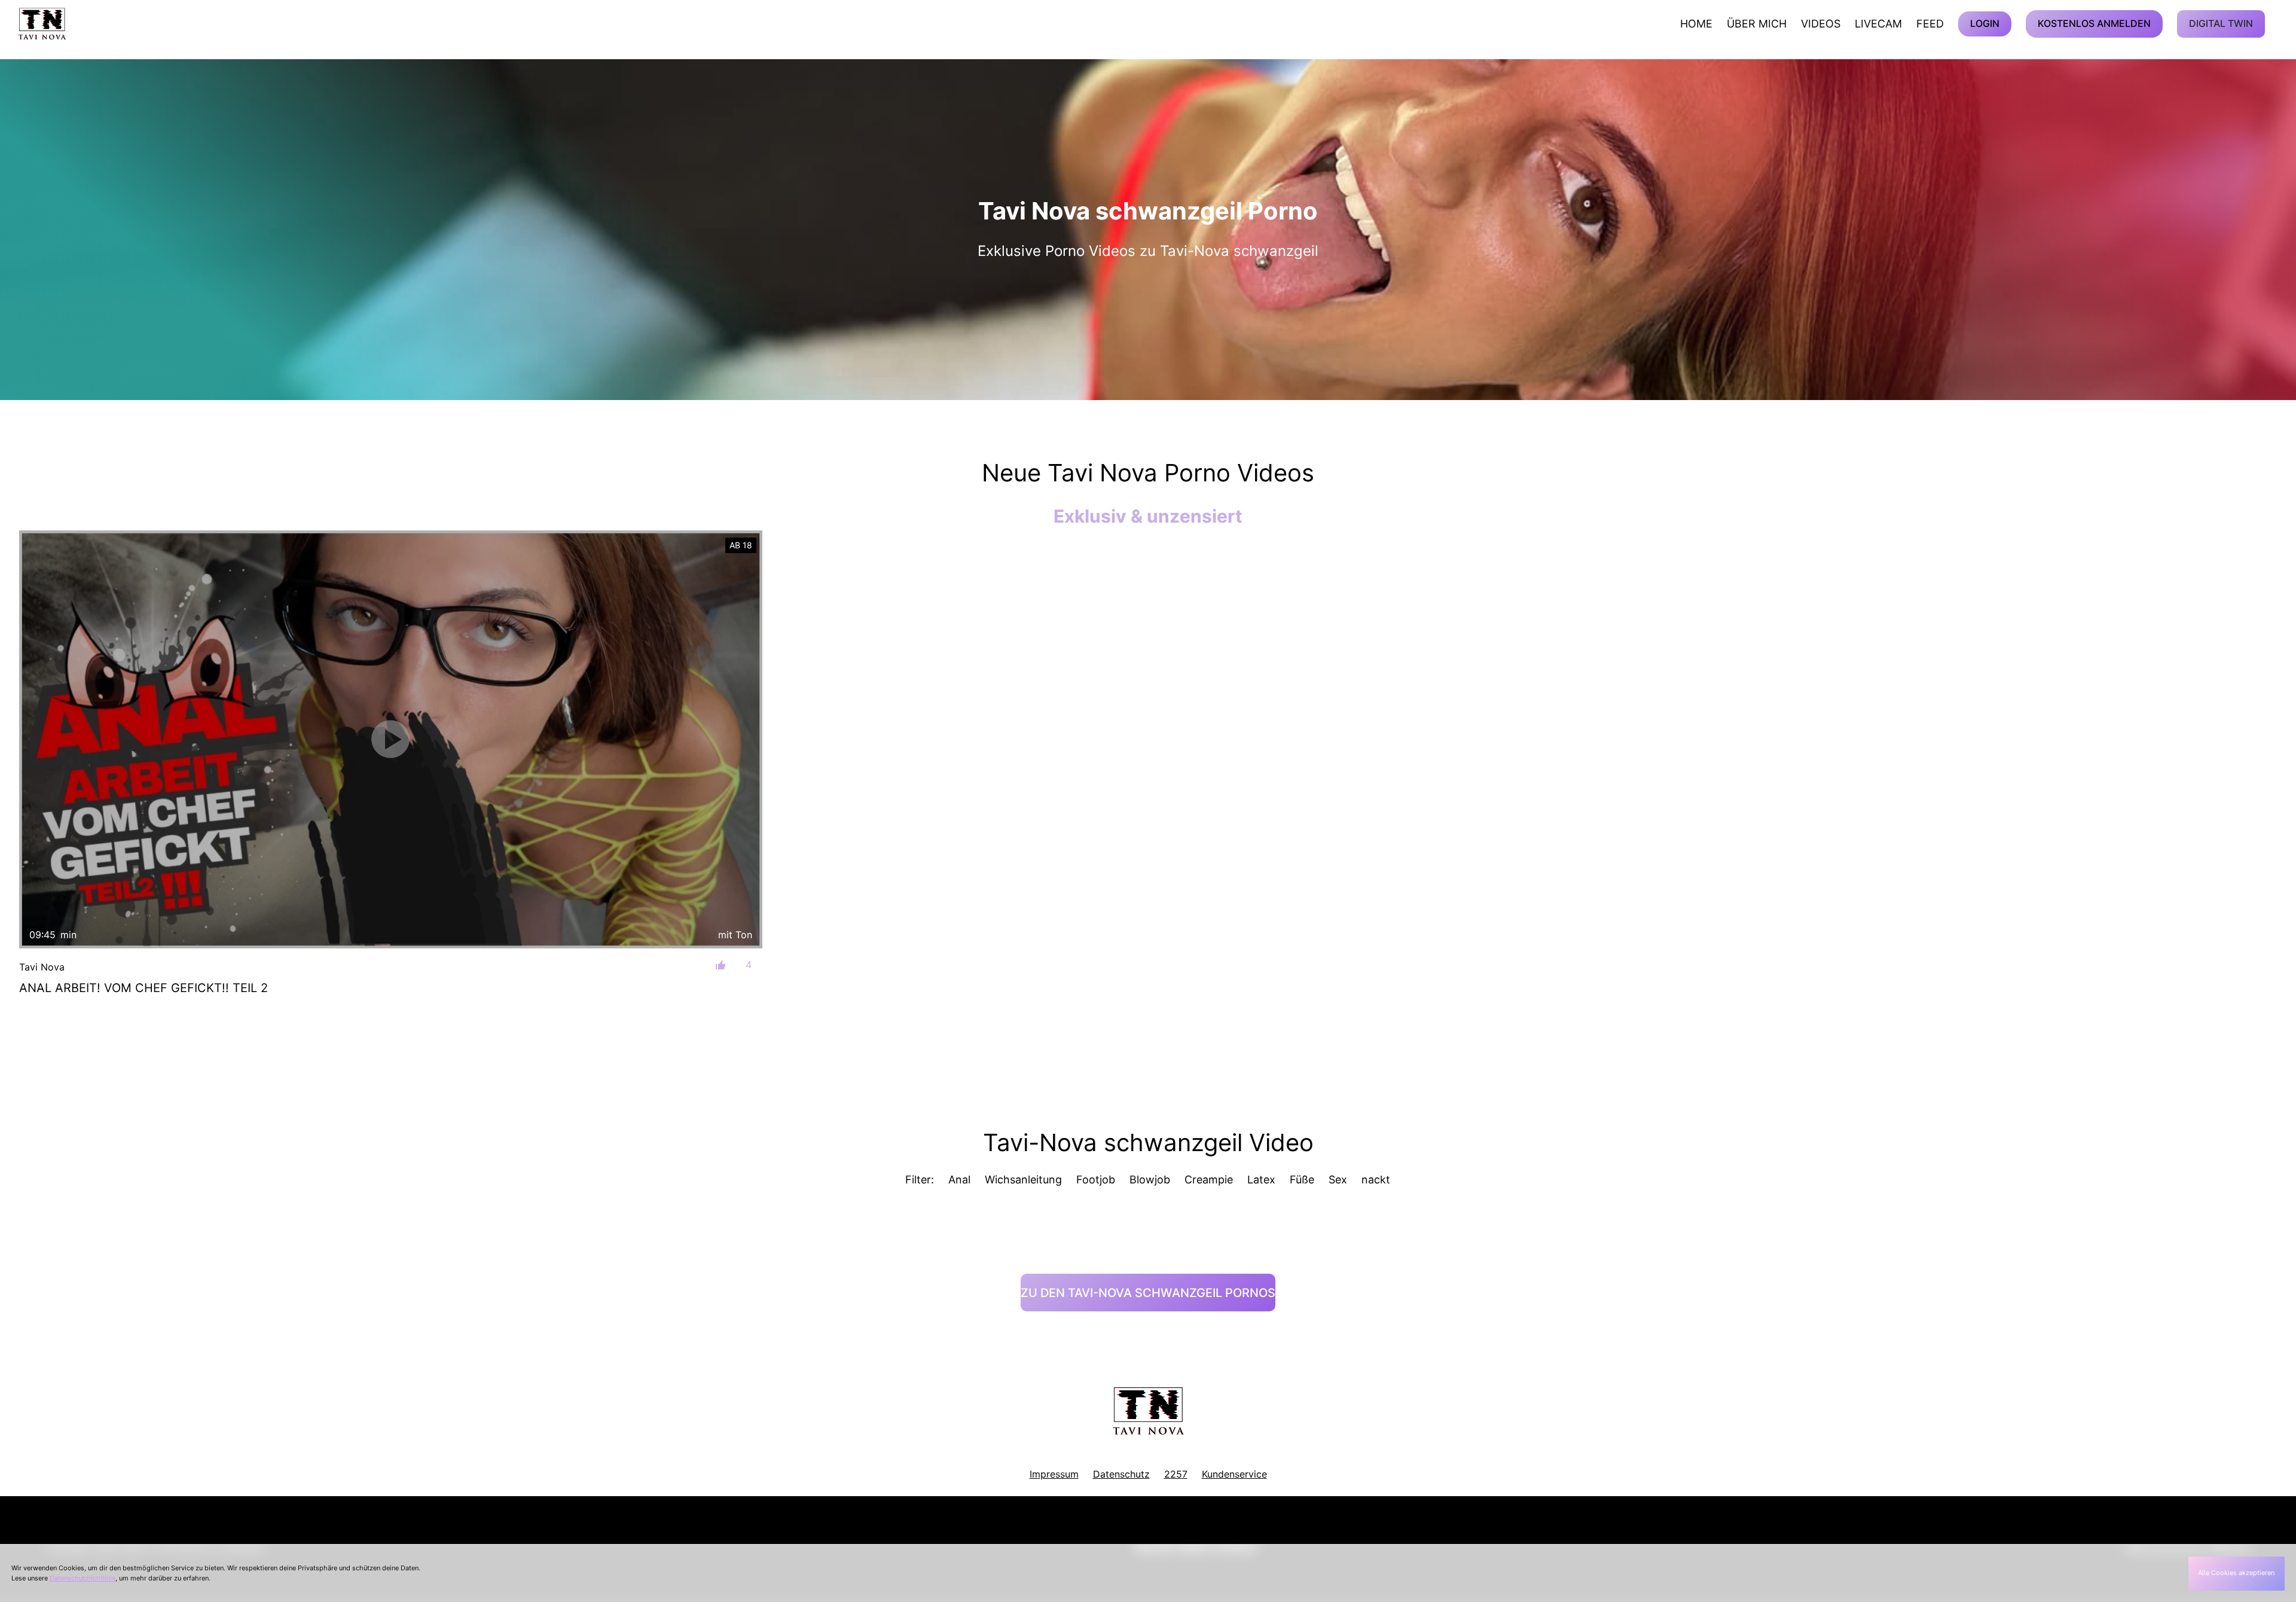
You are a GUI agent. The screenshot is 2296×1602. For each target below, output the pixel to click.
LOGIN (1985, 23)
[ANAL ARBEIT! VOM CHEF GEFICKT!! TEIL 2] (391, 739)
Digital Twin (2221, 23)
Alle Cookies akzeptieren (2236, 1573)
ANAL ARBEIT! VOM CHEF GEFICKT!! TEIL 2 (143, 988)
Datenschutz (1121, 1474)
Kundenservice (1234, 1474)
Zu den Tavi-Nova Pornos (1148, 1293)
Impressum (1054, 1474)
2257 (1176, 1474)
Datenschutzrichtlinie (83, 1578)
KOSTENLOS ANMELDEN (2094, 23)
